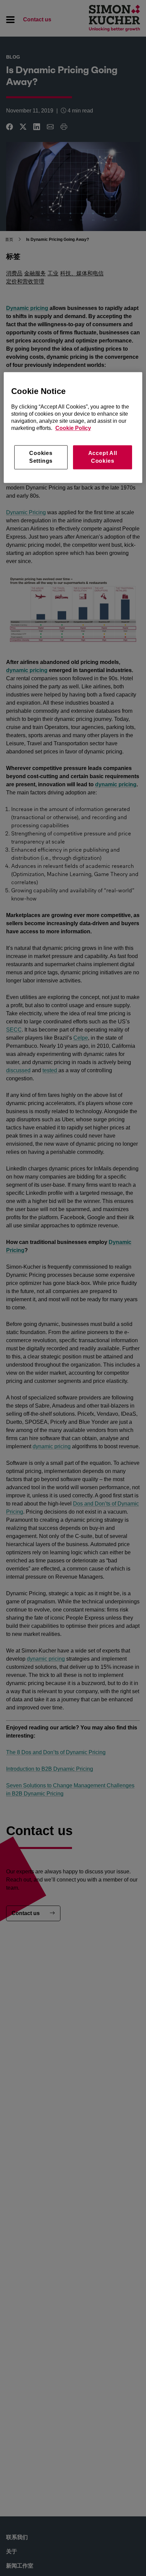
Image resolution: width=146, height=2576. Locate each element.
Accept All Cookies (103, 457)
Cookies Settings (41, 457)
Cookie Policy (73, 428)
